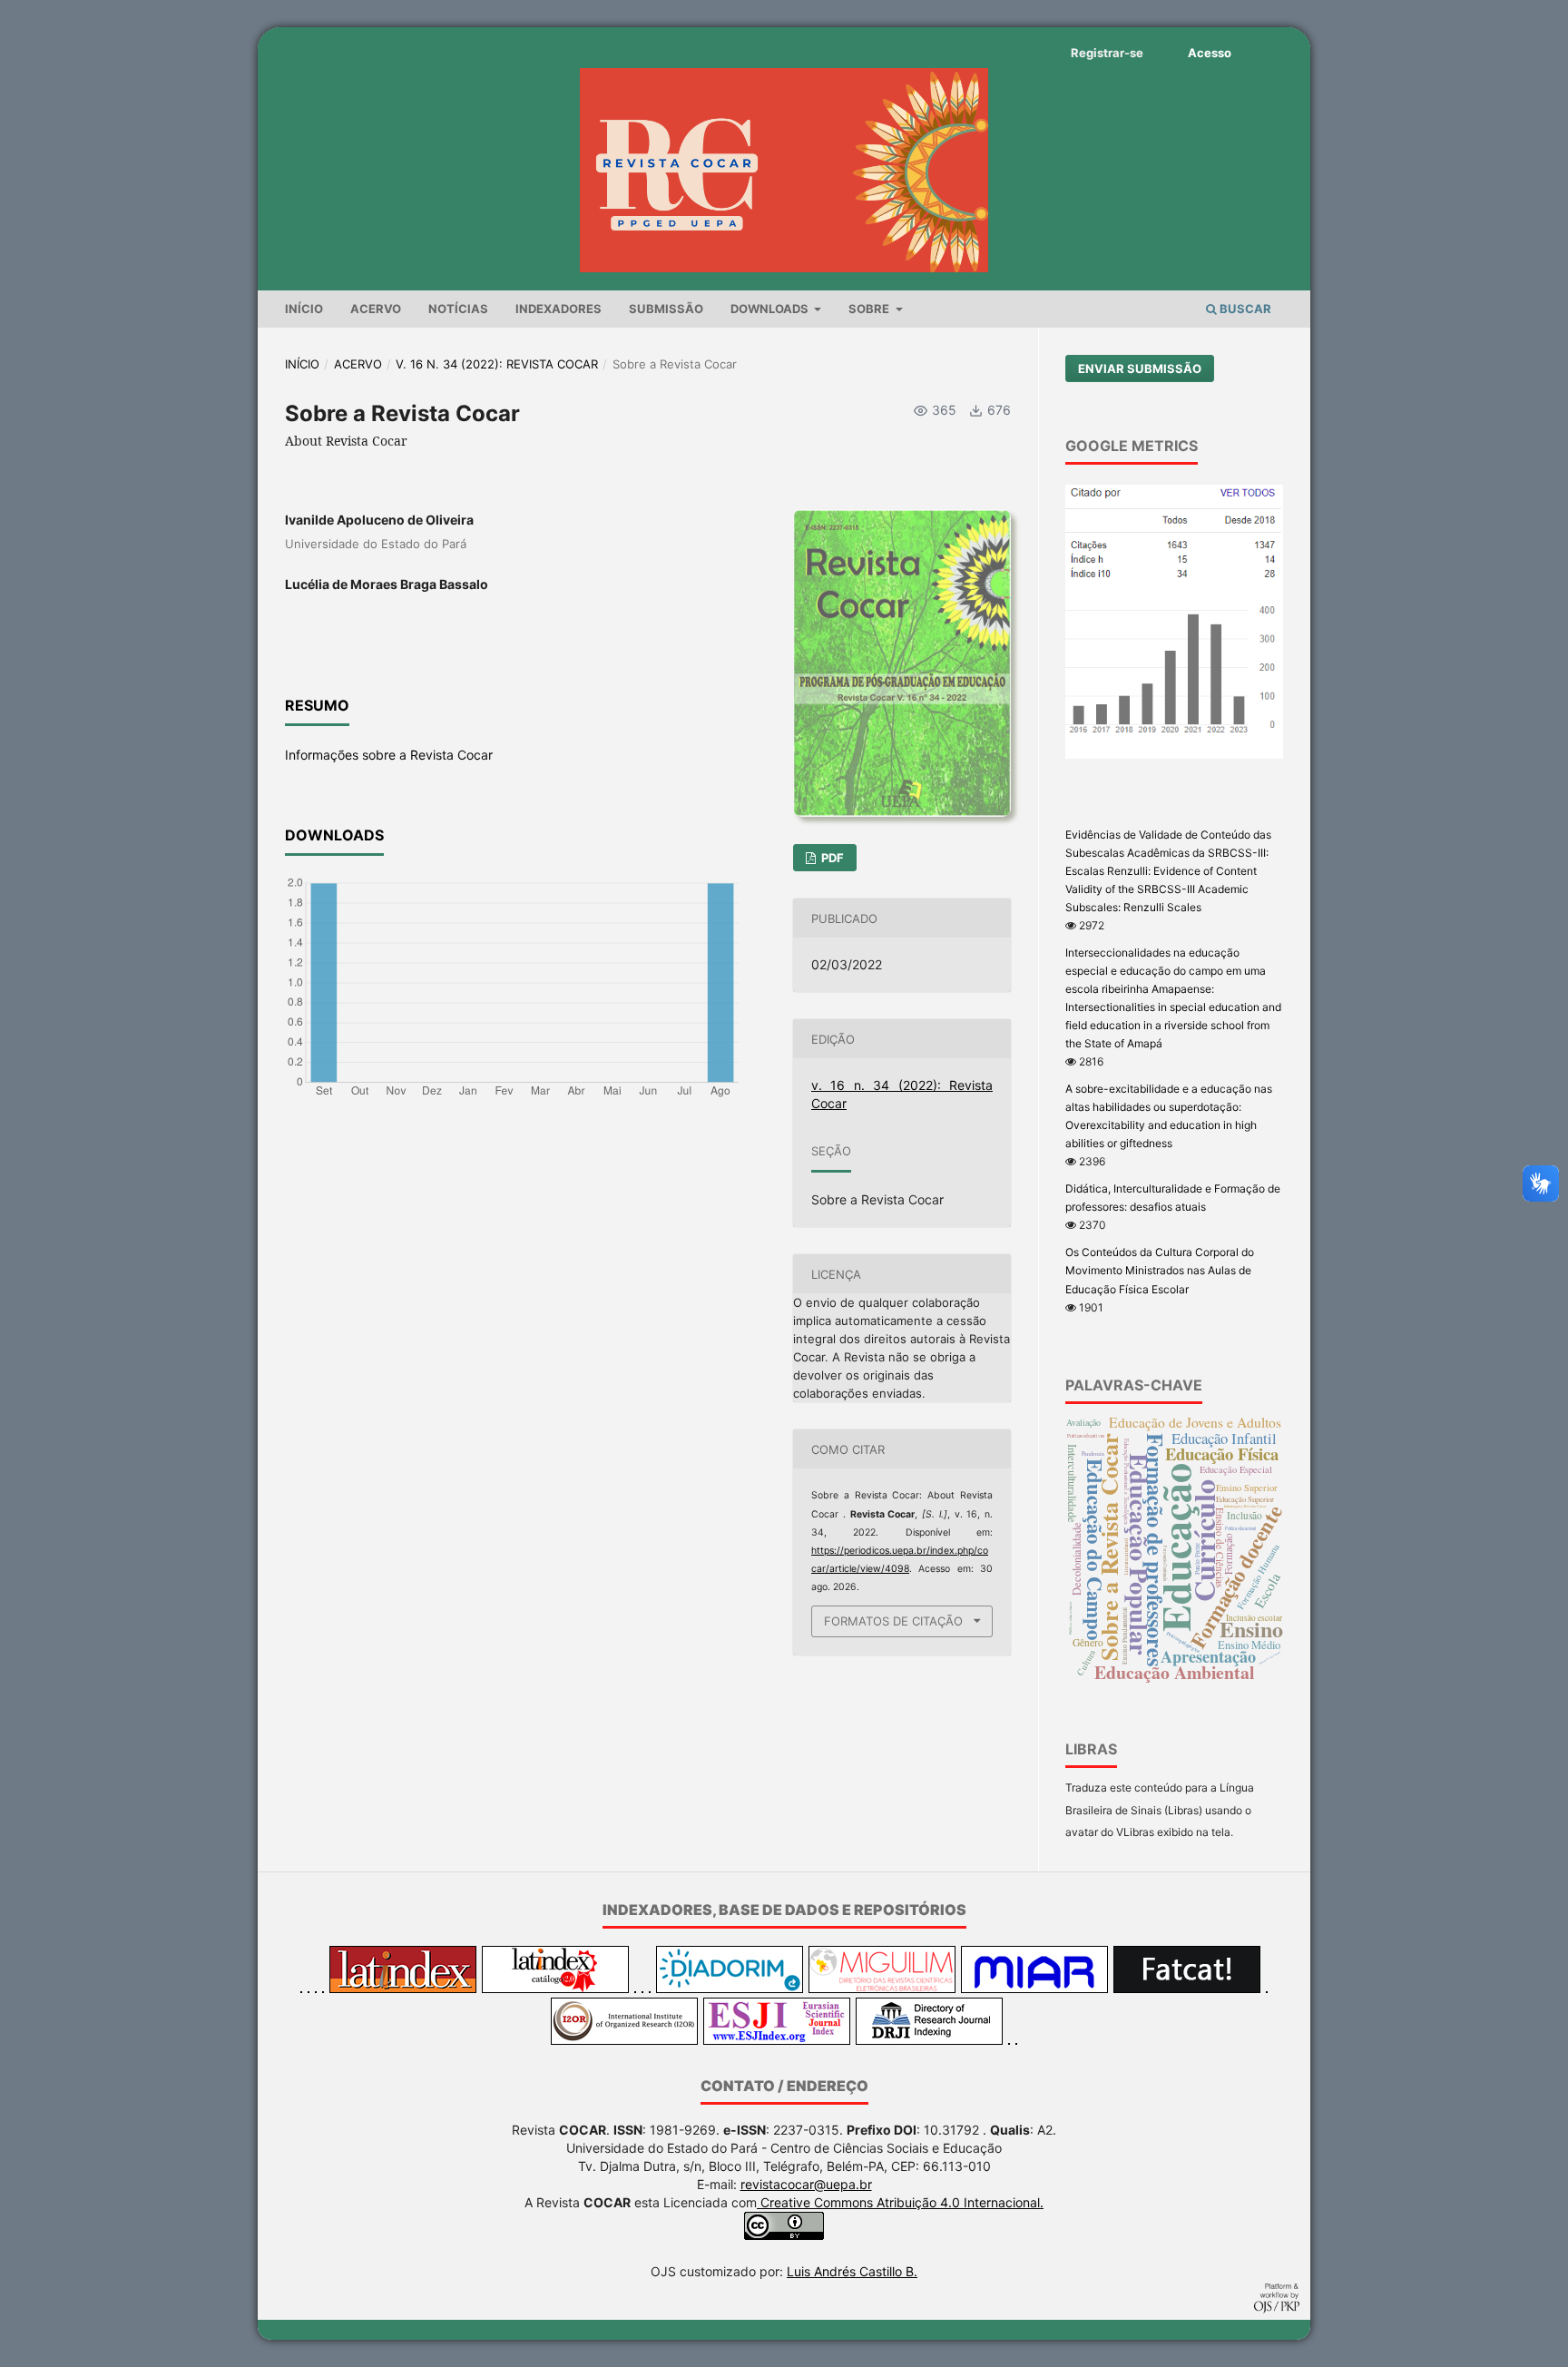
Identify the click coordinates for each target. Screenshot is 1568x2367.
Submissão (666, 309)
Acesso (1210, 53)
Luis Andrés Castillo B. (852, 2271)
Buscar (1244, 309)
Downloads (771, 309)
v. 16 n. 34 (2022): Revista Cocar (497, 364)
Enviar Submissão (1140, 368)
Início (304, 309)
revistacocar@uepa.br (806, 2184)
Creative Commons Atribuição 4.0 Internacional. (900, 2202)
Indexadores (559, 309)
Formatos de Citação (893, 1621)
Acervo (376, 309)
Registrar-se (1107, 53)
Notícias (458, 309)
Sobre (870, 309)
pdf (831, 858)
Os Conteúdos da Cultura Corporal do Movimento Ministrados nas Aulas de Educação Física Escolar (1160, 1270)
